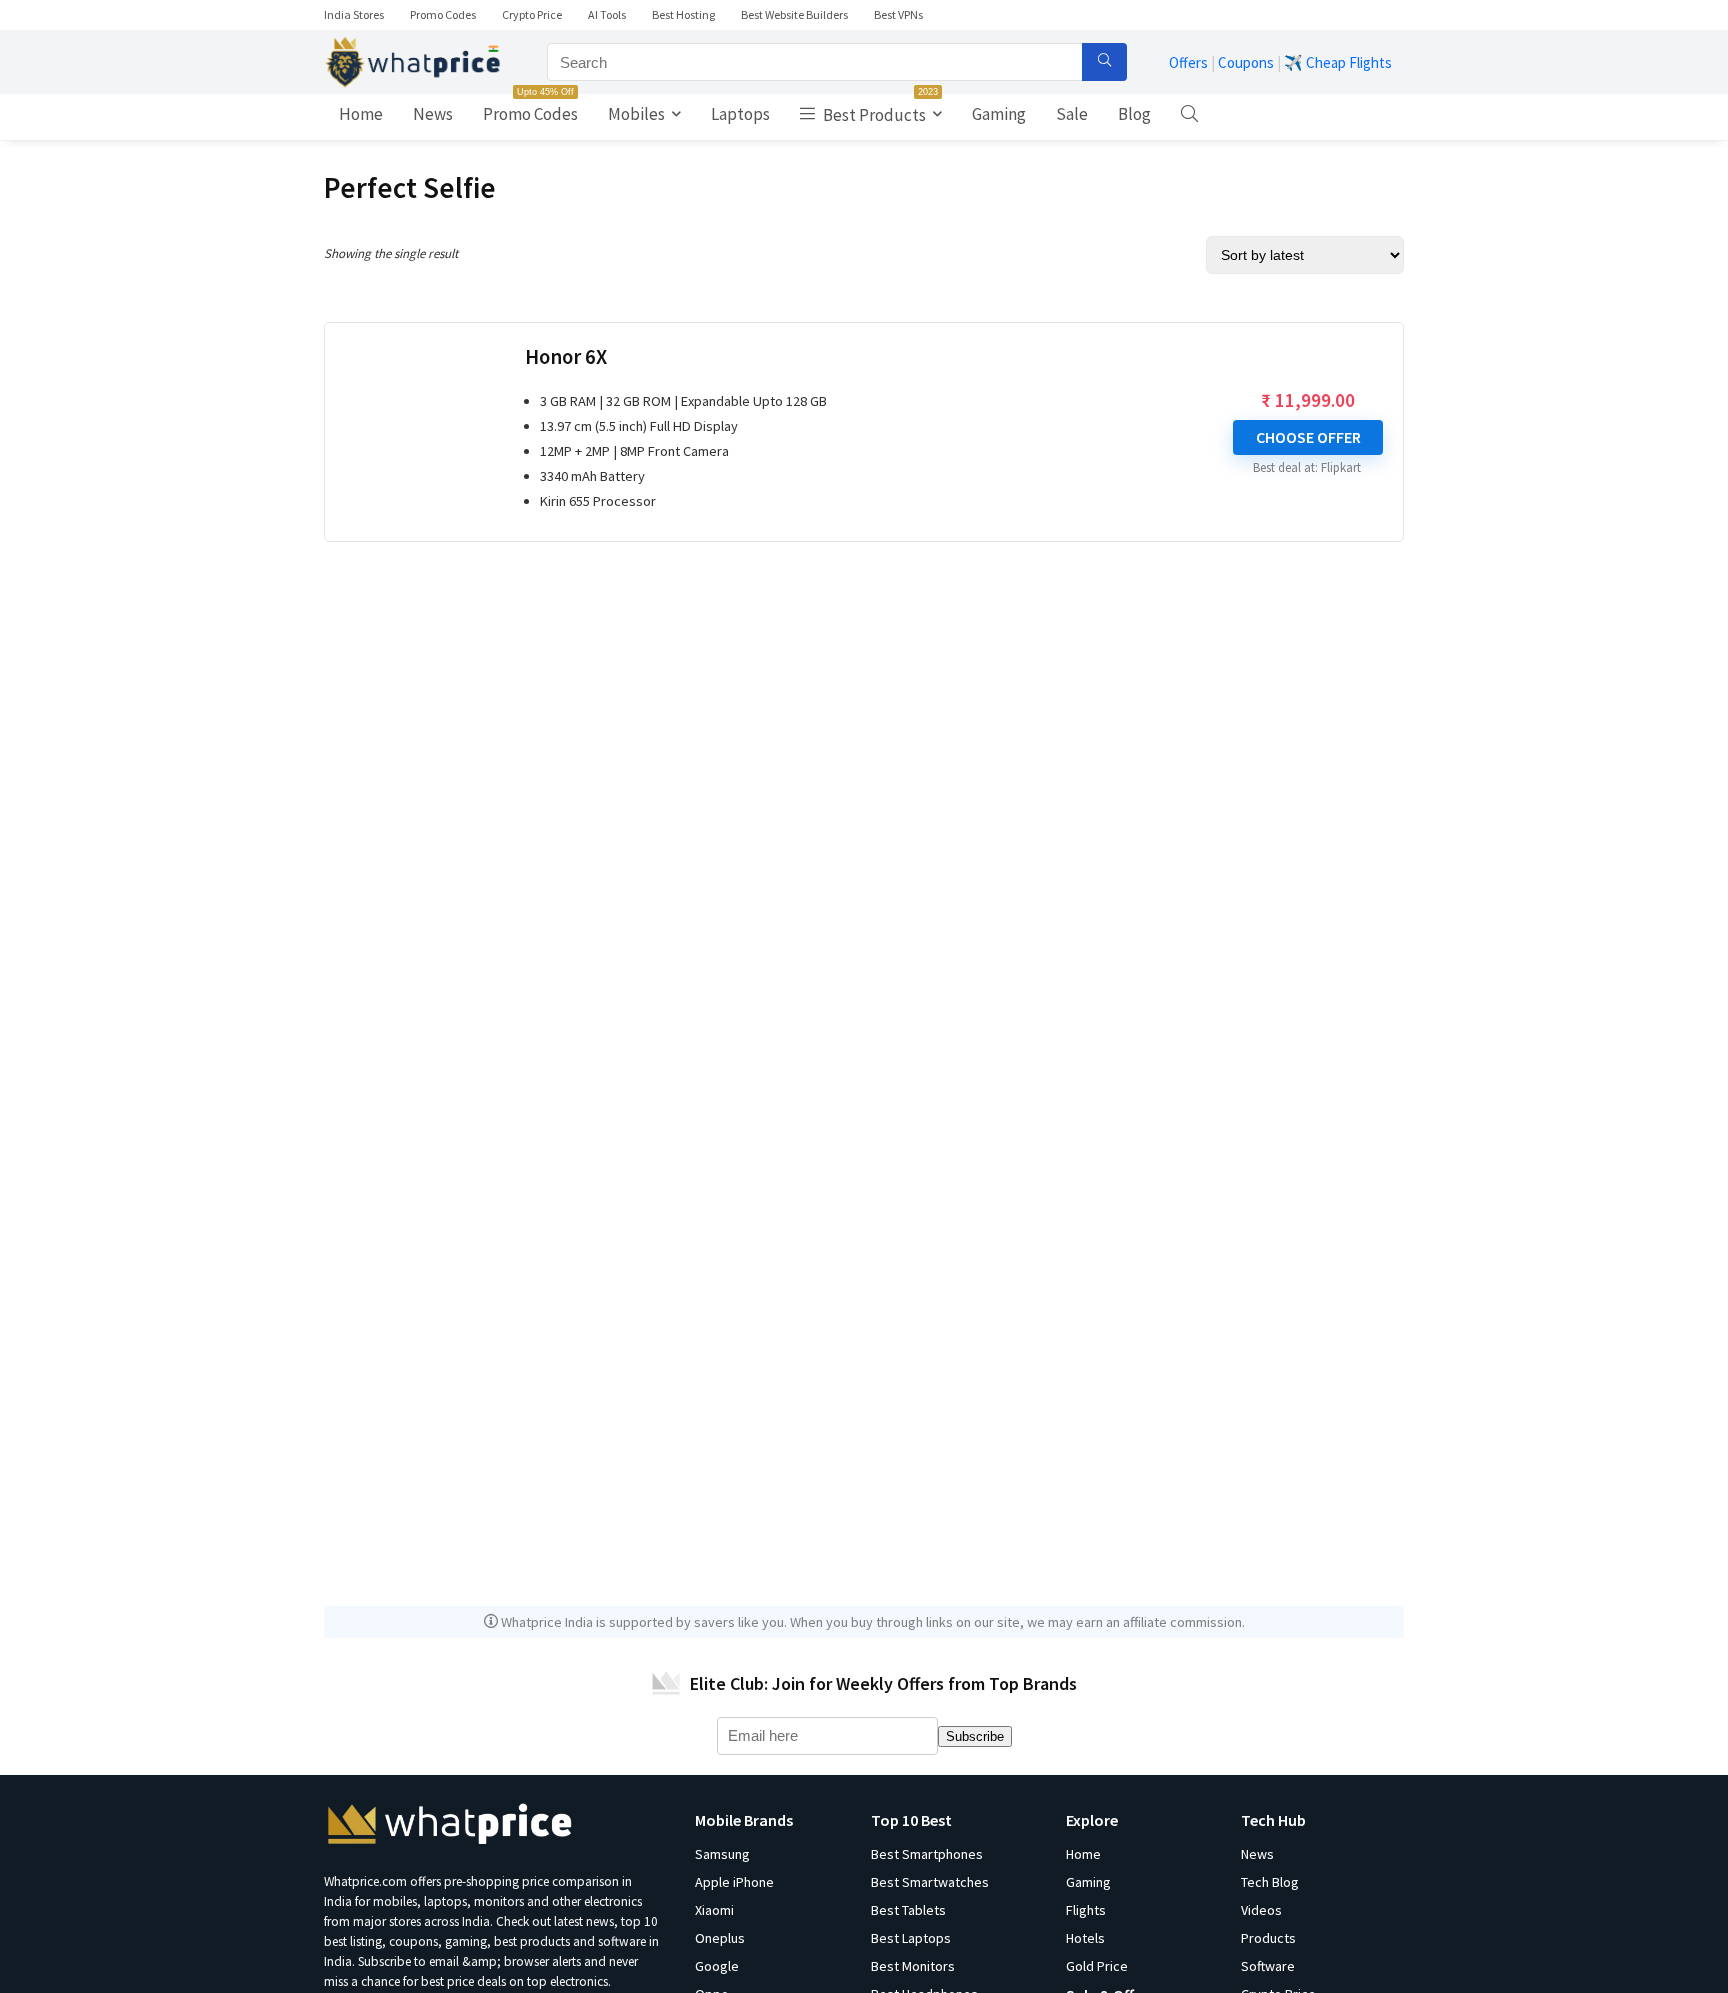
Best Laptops (911, 1938)
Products (1268, 1938)
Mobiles (636, 114)
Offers (1188, 62)
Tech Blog (1270, 1882)
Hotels (1085, 1938)
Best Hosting (683, 14)
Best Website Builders (794, 14)
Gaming (999, 114)
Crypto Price (532, 14)
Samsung (722, 1854)
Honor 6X (566, 357)
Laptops (740, 114)
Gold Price (1097, 1966)
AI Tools (607, 14)
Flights (1086, 1910)
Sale (1072, 114)
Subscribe (975, 1736)
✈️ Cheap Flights (1338, 62)
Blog (1134, 114)
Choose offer (1308, 437)
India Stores (354, 14)
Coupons (1246, 62)
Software (1268, 1966)
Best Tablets (908, 1910)
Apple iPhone (734, 1882)
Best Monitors (913, 1966)
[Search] (1104, 62)
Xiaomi (714, 1910)
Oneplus (720, 1938)
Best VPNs (898, 14)
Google (717, 1966)
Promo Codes (443, 14)
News (433, 114)
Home (361, 114)
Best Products (879, 110)
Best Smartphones (927, 1854)
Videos (1261, 1910)
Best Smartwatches (930, 1882)
